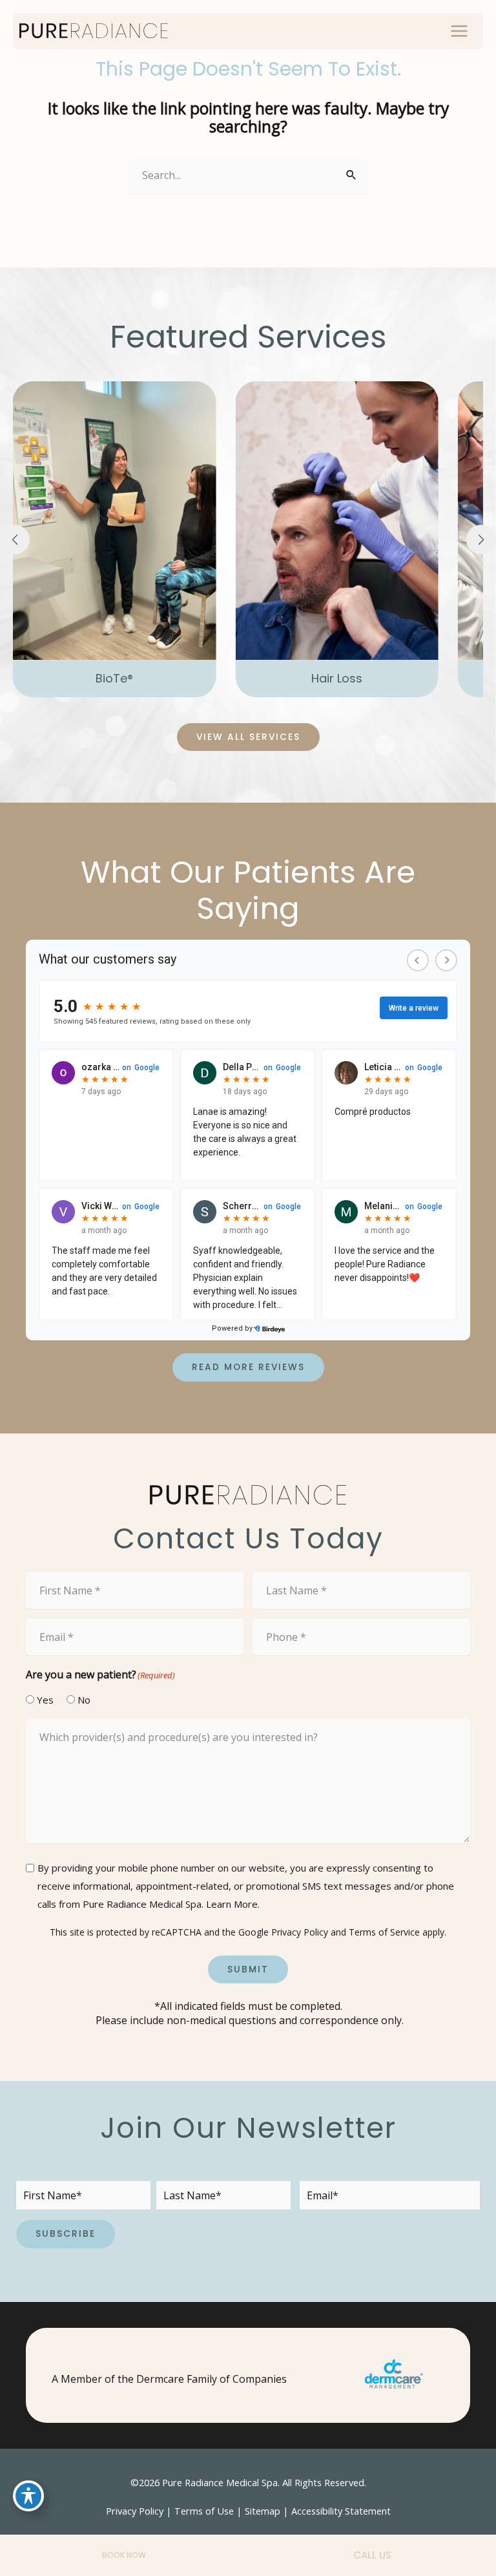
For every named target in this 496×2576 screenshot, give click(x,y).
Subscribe (66, 2234)
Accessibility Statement (341, 2511)
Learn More (232, 1904)
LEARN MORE (114, 590)
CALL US (372, 2555)
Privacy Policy (300, 1932)
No (79, 1700)
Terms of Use (204, 2511)
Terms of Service (384, 1932)
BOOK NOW (124, 2555)
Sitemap (263, 2511)
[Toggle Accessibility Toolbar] (28, 2496)
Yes (40, 1700)
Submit (248, 1969)
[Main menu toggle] (459, 31)
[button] (115, 679)
